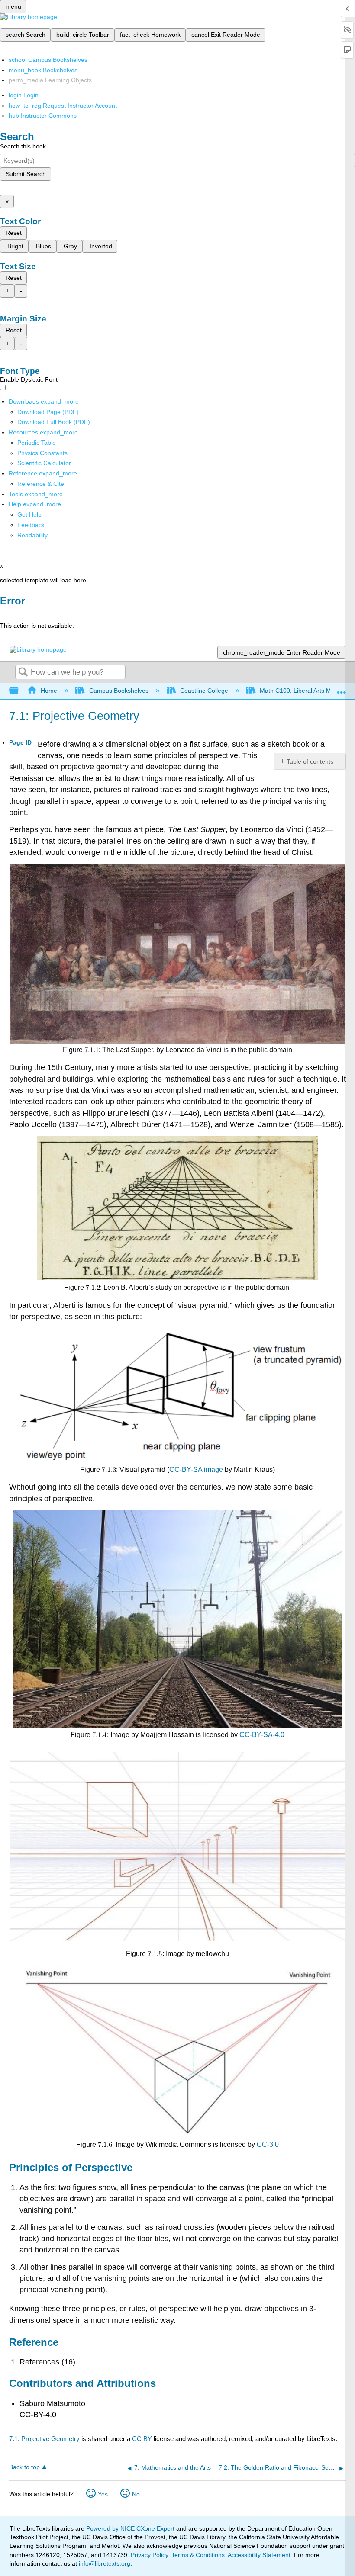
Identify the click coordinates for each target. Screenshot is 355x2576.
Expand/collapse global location (342, 689)
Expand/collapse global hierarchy (19, 691)
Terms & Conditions (198, 2555)
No (136, 2494)
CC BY (143, 2439)
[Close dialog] (5, 613)
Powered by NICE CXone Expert (131, 2528)
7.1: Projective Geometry (44, 2439)
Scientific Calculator (44, 463)
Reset (14, 233)
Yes (103, 2494)
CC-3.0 (268, 2144)
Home (49, 691)
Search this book (23, 146)
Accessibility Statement (259, 2555)
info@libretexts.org (104, 2563)
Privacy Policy (149, 2555)
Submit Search (26, 174)
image (213, 1469)
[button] (31, 525)
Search (23, 673)
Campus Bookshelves (119, 691)
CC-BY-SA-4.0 (262, 1735)
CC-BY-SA (186, 1469)
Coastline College (204, 691)
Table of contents (310, 761)
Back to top (24, 2467)
